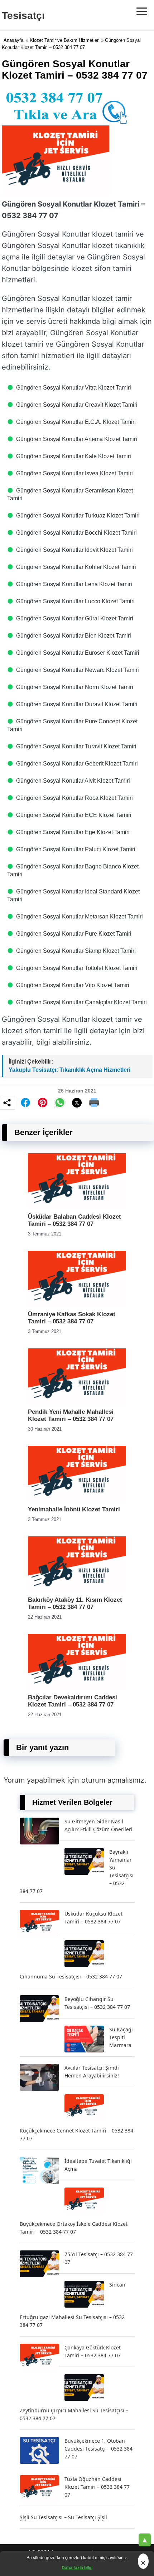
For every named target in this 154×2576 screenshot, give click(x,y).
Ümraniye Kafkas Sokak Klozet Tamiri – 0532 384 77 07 (72, 1318)
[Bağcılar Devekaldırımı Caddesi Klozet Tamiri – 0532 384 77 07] (77, 1688)
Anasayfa (13, 40)
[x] (77, 1103)
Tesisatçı (23, 16)
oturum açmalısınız (113, 1780)
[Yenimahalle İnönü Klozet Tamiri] (77, 1500)
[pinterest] (43, 1103)
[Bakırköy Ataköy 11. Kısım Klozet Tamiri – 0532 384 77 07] (77, 1590)
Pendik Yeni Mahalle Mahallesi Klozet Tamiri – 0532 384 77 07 (71, 1415)
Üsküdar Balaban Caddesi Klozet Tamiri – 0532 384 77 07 (74, 1220)
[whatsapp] (60, 1103)
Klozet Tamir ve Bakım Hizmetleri (65, 40)
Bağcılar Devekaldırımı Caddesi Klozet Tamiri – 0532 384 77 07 (73, 1701)
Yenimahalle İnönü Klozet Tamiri (74, 1509)
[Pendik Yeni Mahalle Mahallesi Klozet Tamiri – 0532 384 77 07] (77, 1402)
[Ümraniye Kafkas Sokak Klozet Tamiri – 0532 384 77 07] (77, 1305)
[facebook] (25, 1103)
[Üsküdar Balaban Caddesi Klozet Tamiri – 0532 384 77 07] (77, 1207)
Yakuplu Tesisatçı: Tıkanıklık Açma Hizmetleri (69, 1070)
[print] (94, 1103)
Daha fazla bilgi (77, 2567)
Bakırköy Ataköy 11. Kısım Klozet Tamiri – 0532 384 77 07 (75, 1603)
